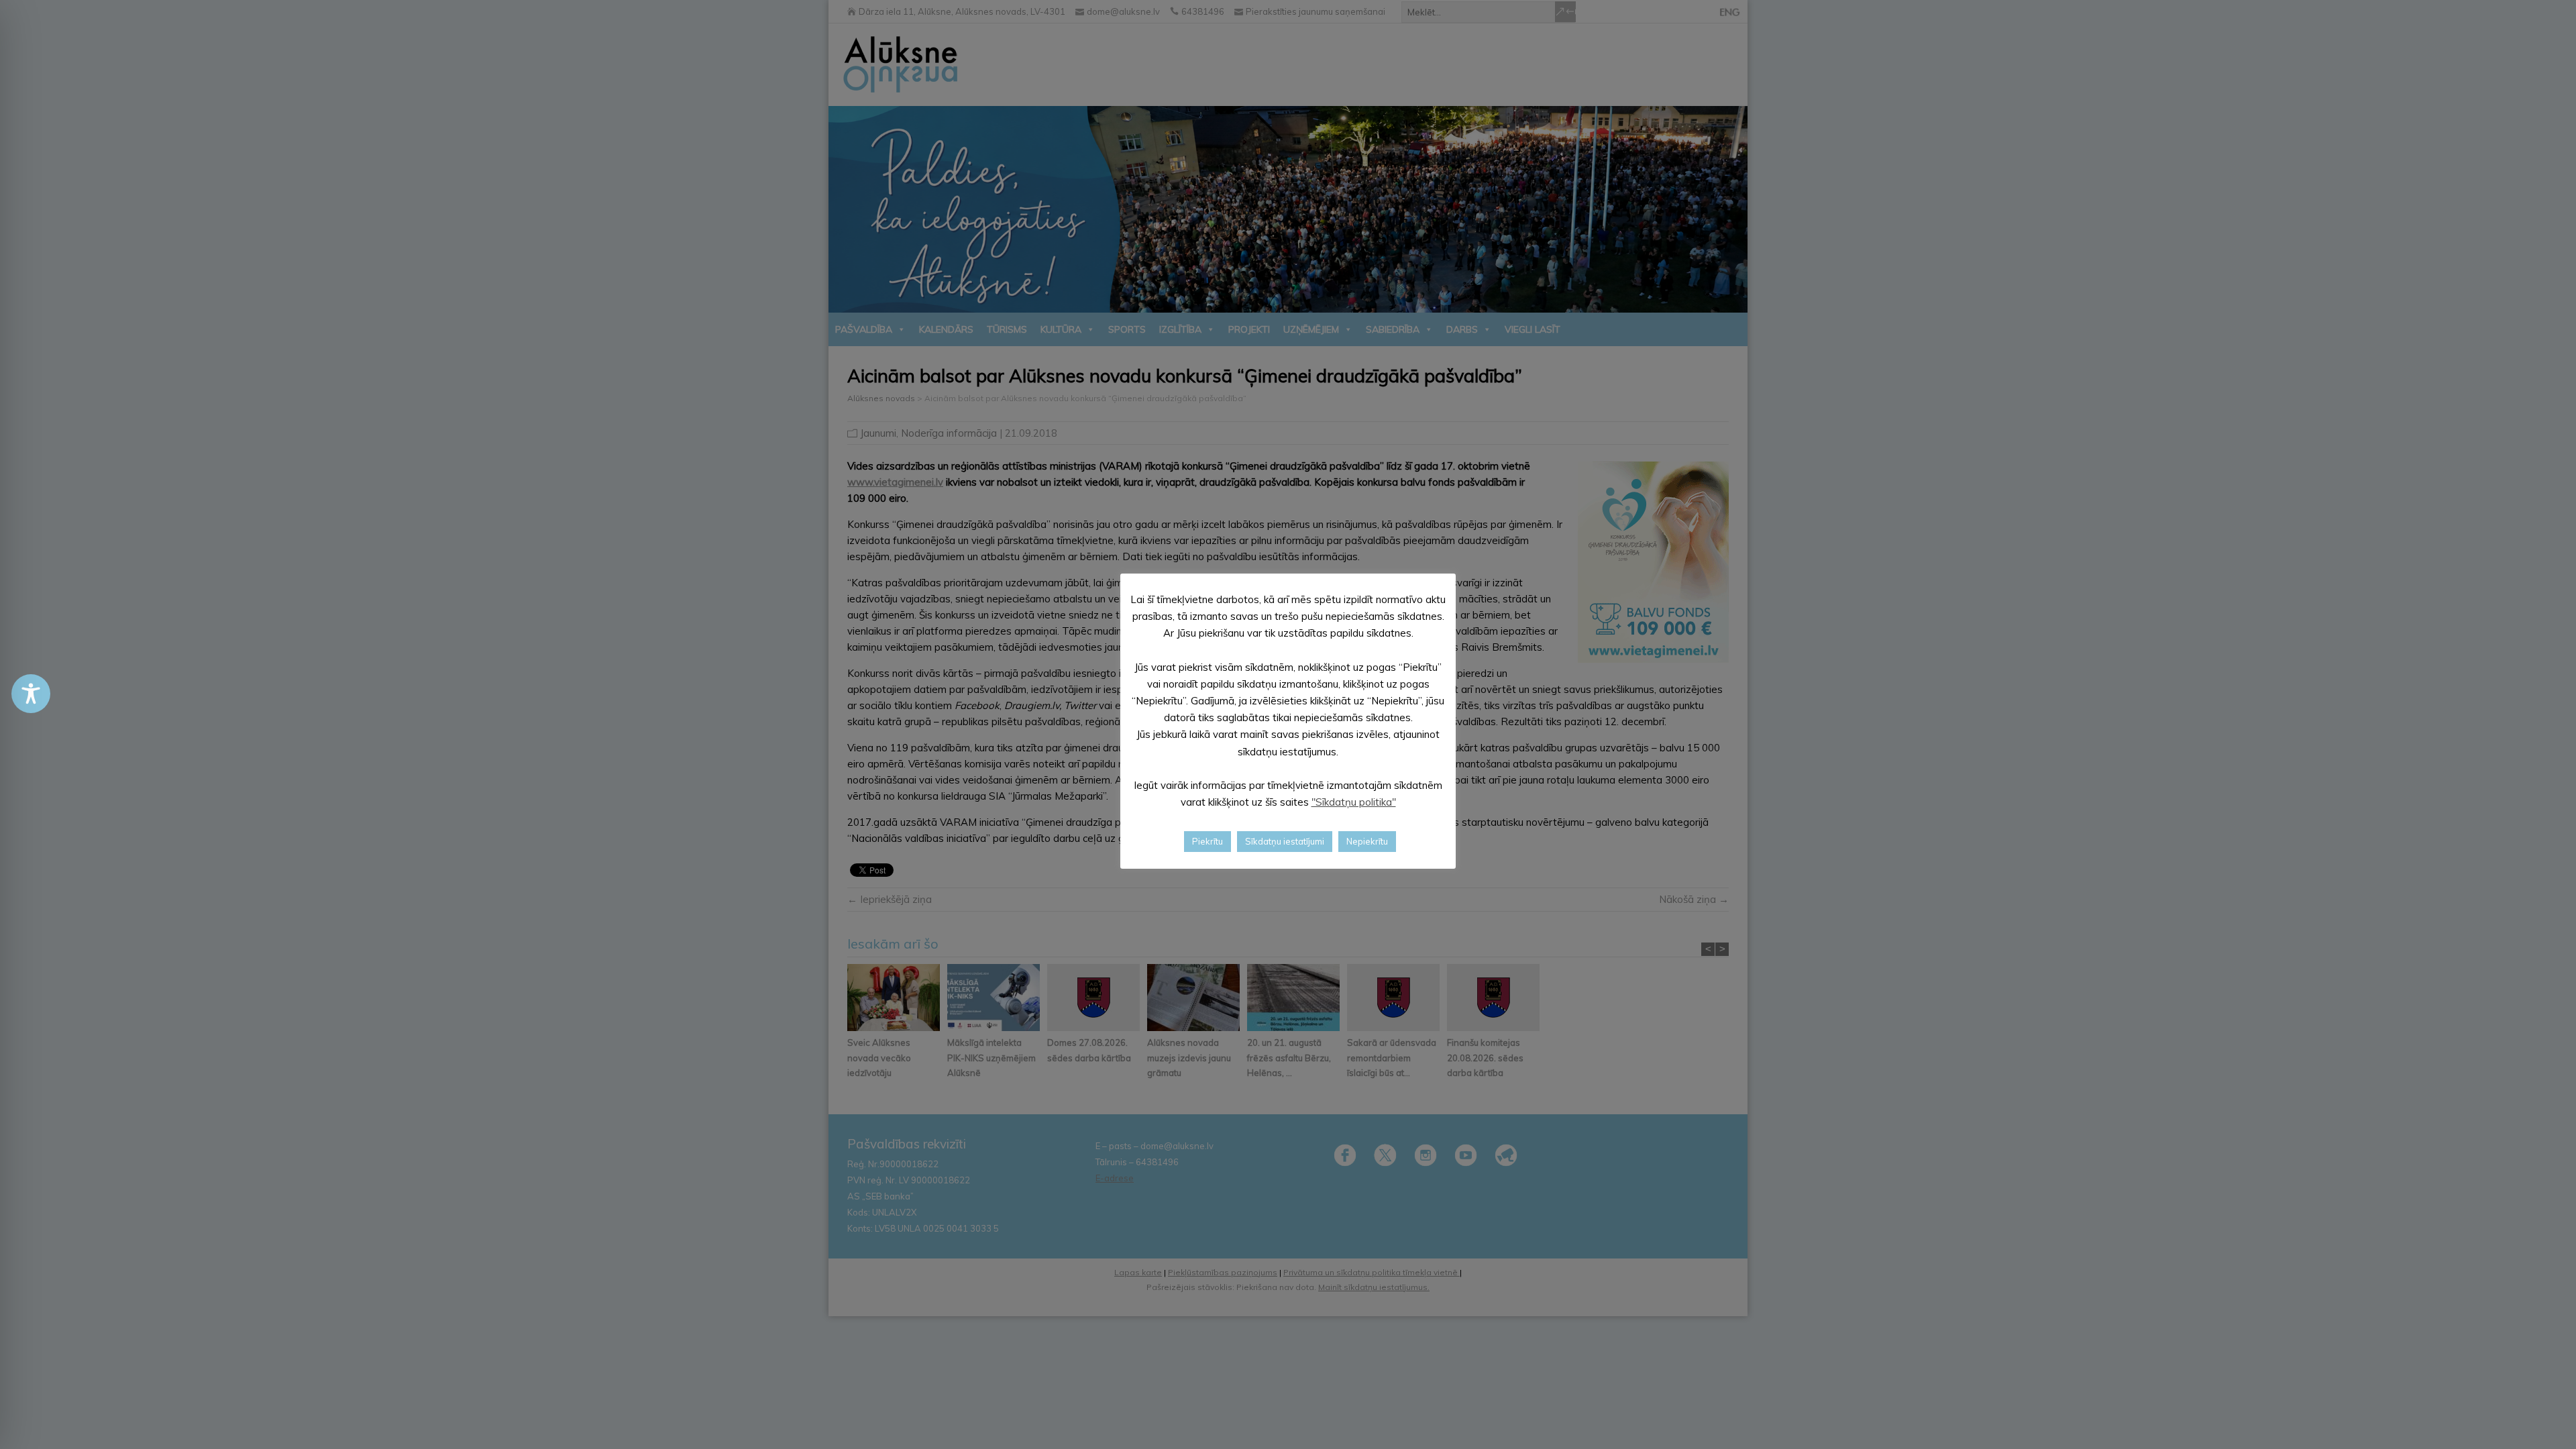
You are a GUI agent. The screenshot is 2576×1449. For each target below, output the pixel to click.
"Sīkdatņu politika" (1354, 802)
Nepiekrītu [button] (1367, 841)
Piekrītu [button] (1207, 841)
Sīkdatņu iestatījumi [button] (1285, 841)
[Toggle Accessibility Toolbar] (31, 694)
